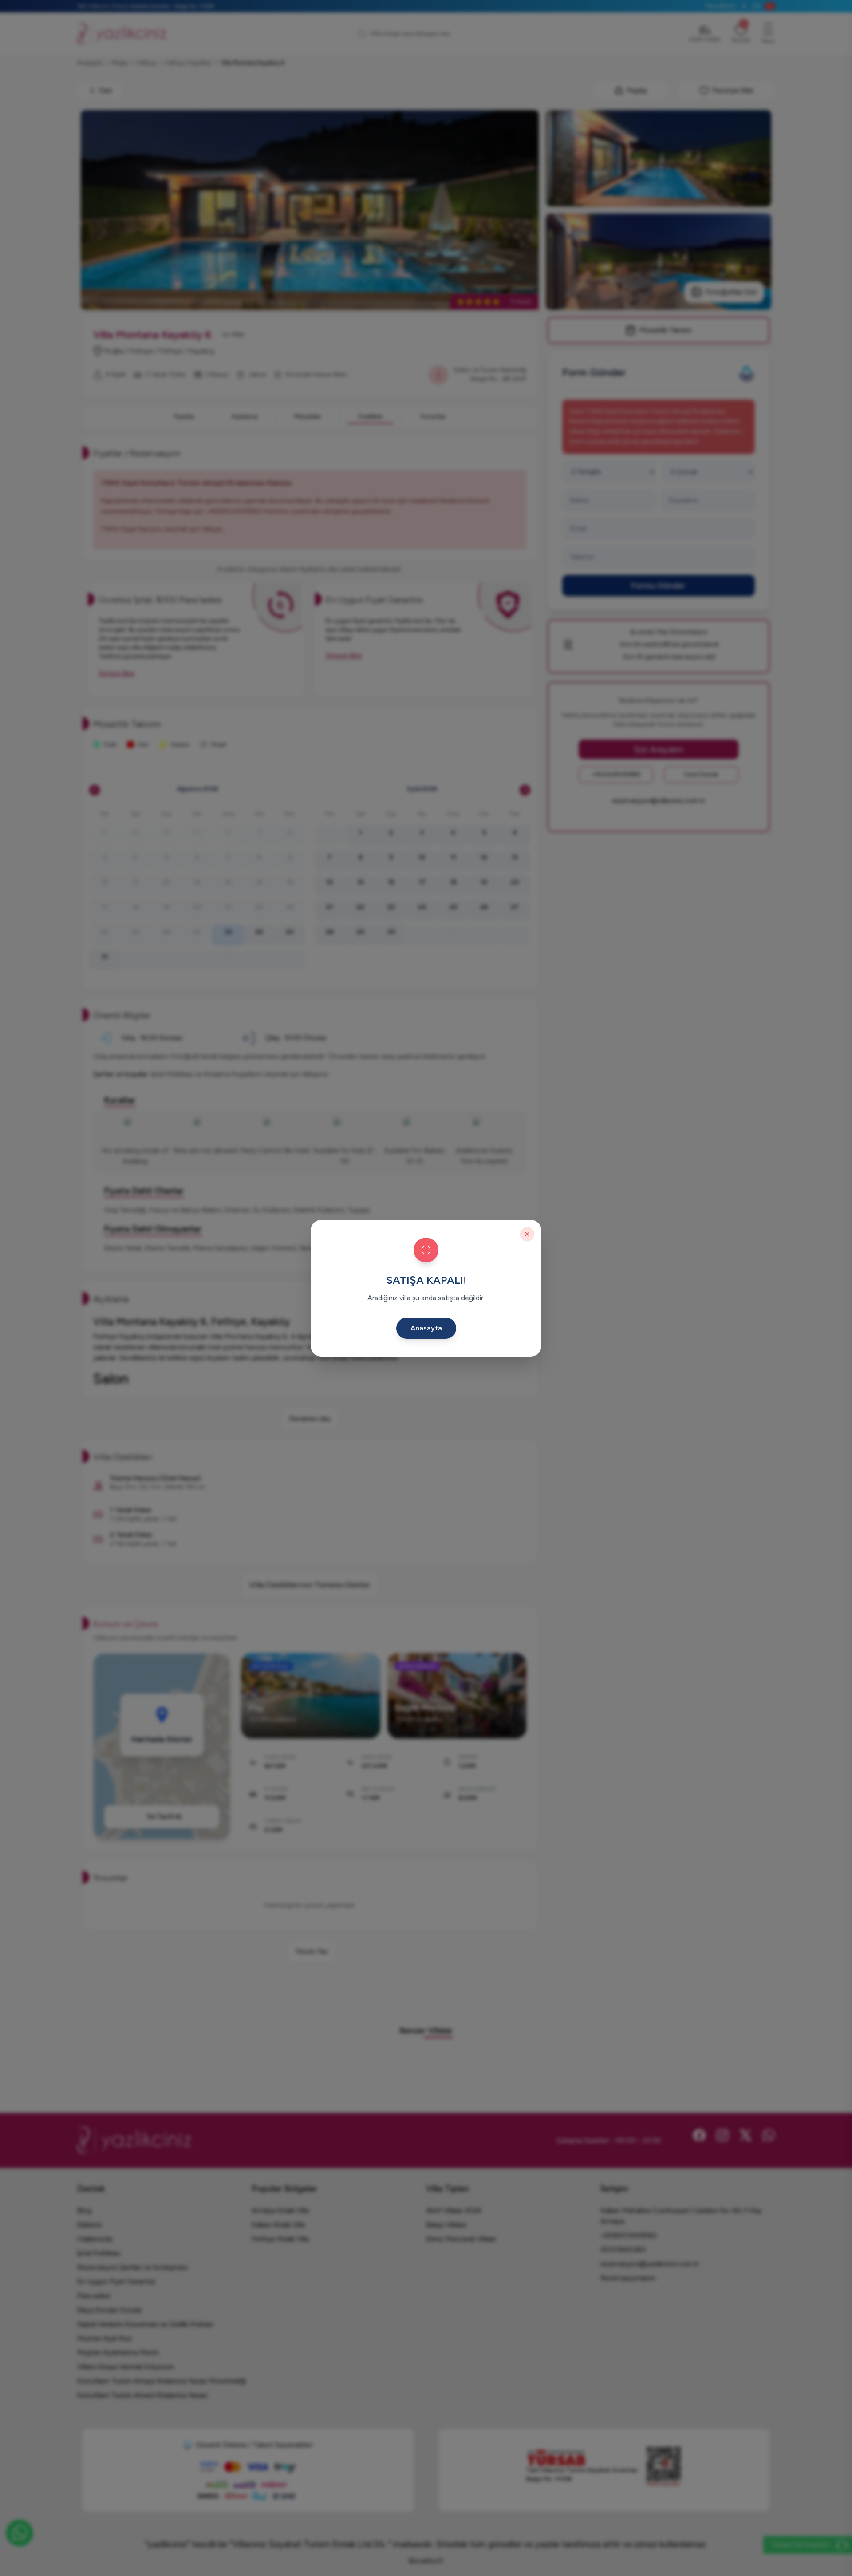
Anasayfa (426, 1328)
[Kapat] (527, 1234)
